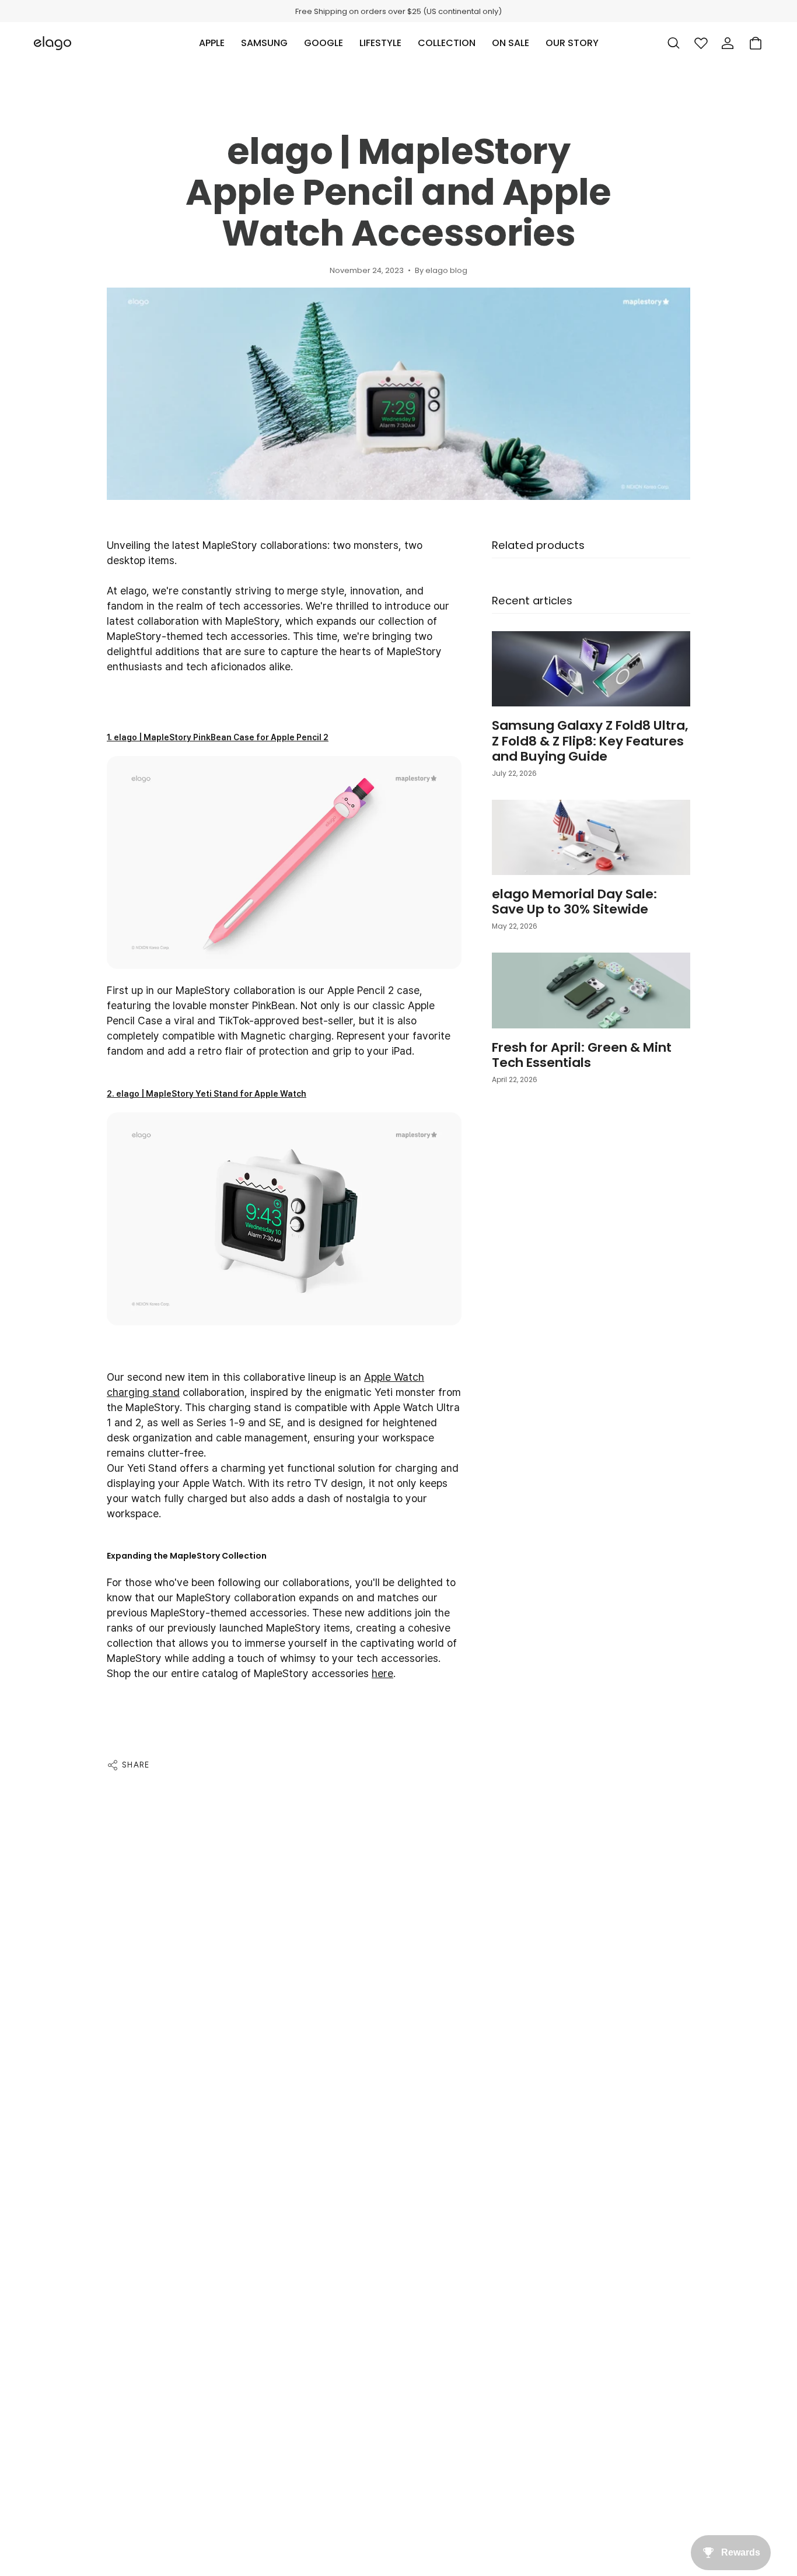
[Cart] (756, 43)
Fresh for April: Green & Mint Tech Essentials (582, 1055)
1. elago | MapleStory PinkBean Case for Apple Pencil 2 (218, 737)
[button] (212, 43)
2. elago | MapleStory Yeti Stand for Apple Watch (207, 1094)
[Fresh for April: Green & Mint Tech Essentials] (591, 990)
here (382, 1673)
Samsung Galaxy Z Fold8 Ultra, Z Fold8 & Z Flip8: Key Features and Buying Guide (590, 741)
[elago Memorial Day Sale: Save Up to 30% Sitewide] (591, 837)
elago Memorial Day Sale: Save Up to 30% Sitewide (574, 902)
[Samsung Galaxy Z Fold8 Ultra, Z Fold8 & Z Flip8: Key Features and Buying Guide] (591, 669)
